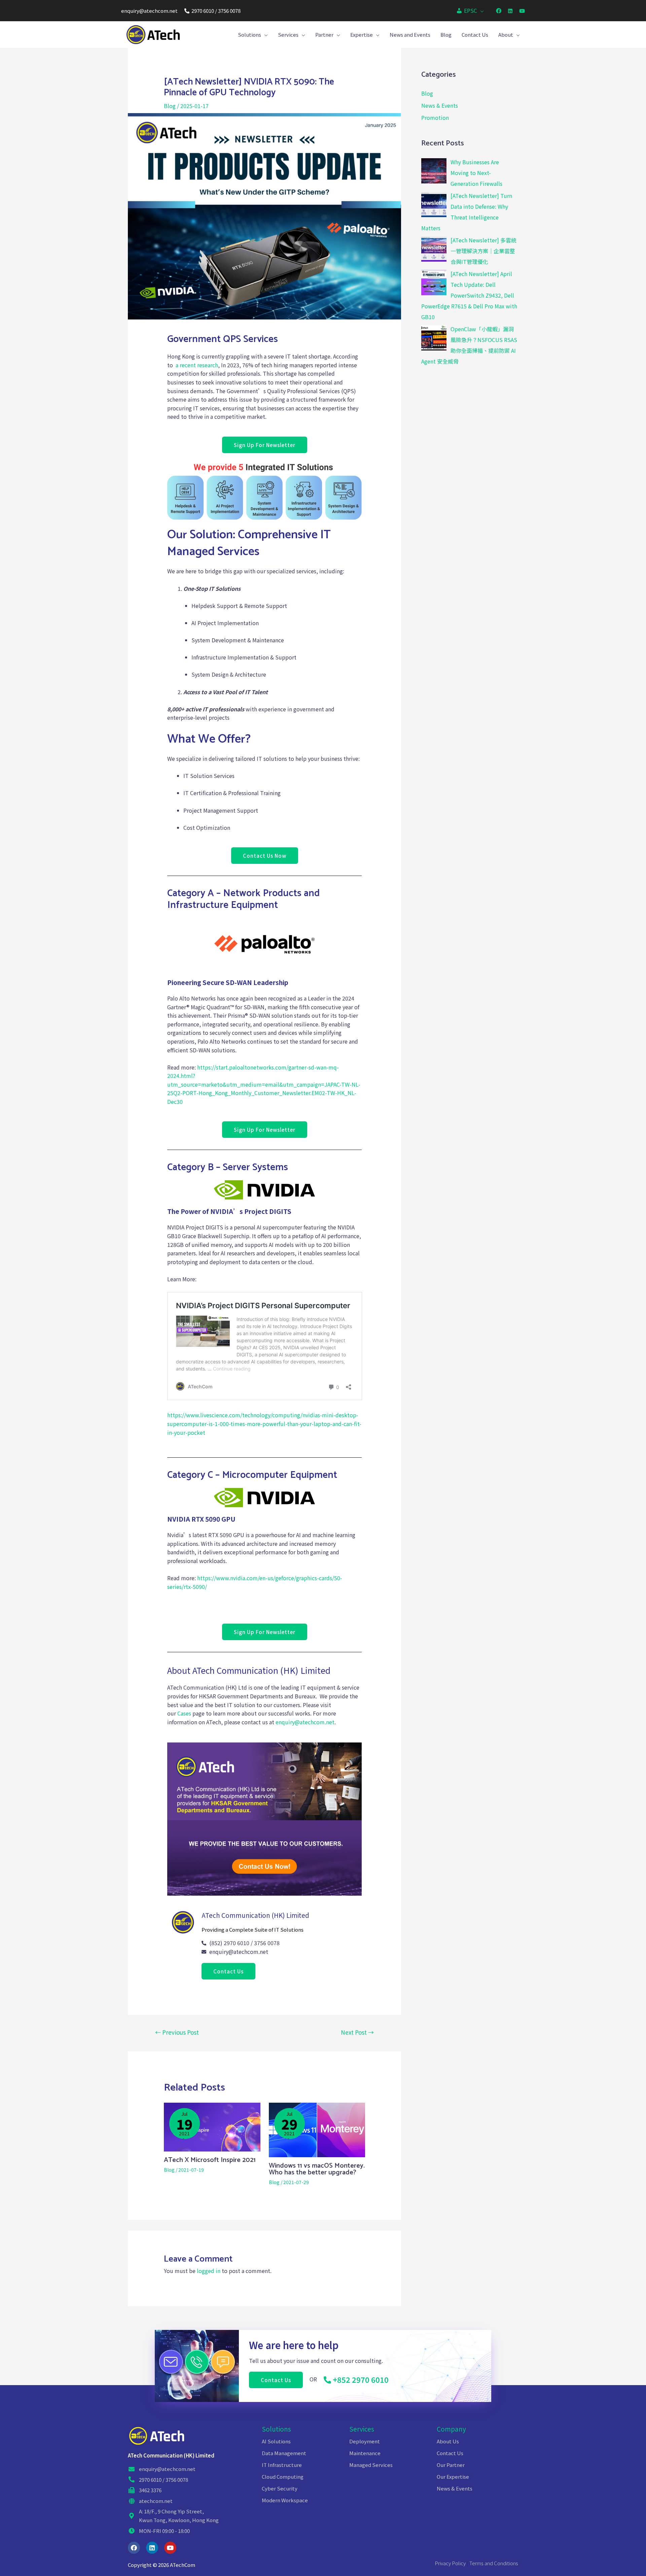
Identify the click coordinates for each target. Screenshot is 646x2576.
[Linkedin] (152, 2548)
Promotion (435, 117)
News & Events (440, 105)
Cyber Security (280, 2488)
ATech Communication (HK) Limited (171, 2455)
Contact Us (450, 2453)
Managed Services (371, 2465)
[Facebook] (134, 2548)
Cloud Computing (283, 2477)
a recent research (197, 365)
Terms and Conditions (494, 2563)
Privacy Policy (450, 2563)
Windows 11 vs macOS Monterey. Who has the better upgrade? (317, 2169)
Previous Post (177, 2032)
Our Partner (451, 2465)
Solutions (276, 2429)
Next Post (357, 2032)
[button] (265, 445)
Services (362, 2429)
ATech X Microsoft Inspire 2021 (210, 2160)
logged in (209, 2271)
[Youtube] (170, 2548)
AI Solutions (276, 2441)
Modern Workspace (285, 2500)
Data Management (284, 2453)
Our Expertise (453, 2477)
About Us (448, 2441)
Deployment (365, 2441)
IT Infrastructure (282, 2465)
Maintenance (365, 2453)
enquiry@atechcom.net (149, 11)
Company (451, 2429)
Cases (184, 1713)
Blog (170, 106)
